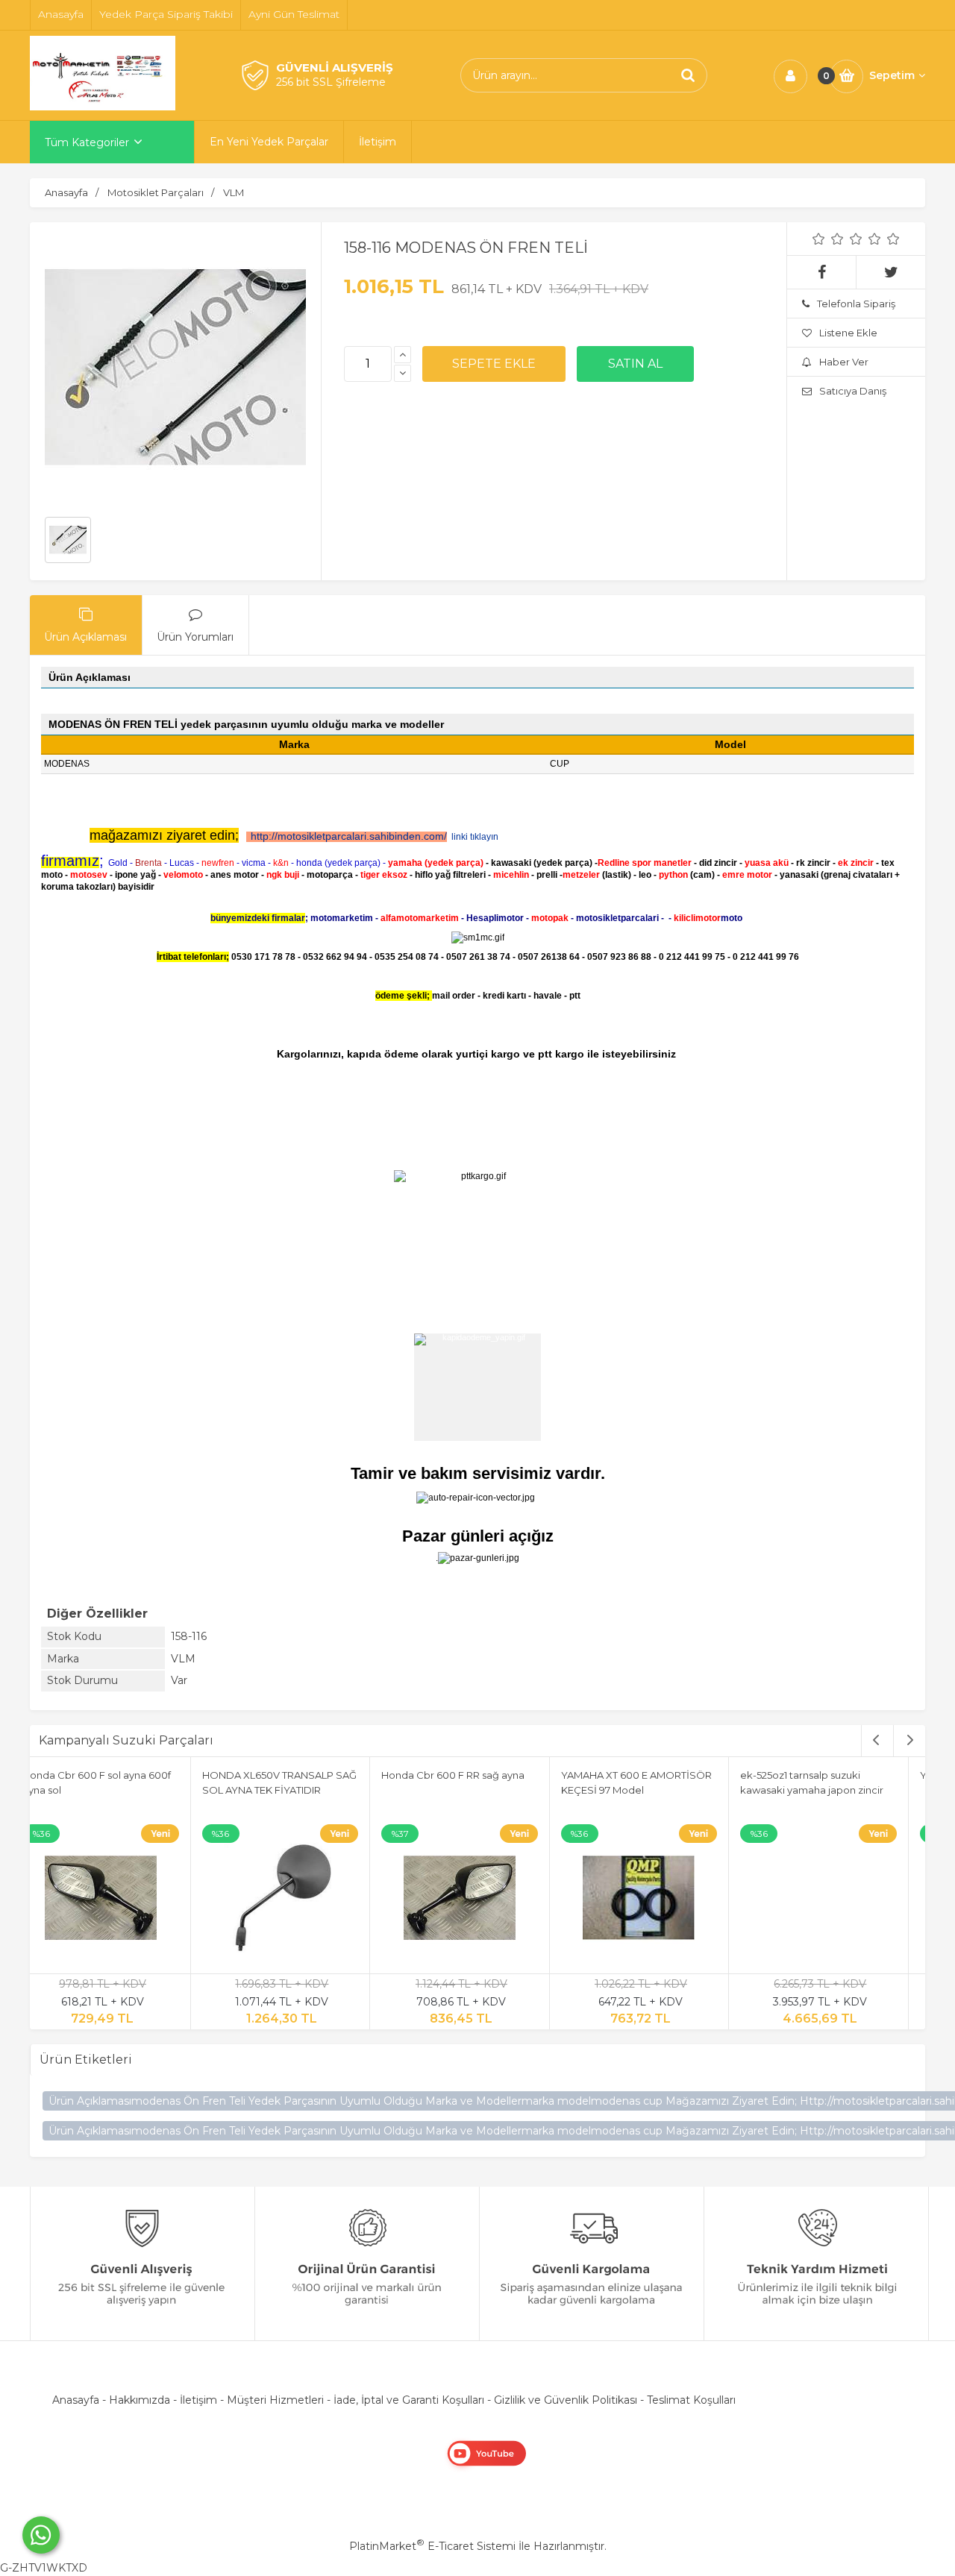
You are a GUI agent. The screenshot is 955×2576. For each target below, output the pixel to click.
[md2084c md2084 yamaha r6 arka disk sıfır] (658, 1900)
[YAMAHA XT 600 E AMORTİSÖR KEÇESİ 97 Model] (119, 1900)
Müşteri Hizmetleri (275, 2400)
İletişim (198, 2400)
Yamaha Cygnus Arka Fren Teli (472, 1775)
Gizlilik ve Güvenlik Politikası (566, 2400)
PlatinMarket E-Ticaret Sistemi (432, 2546)
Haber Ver (844, 362)
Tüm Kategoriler (87, 142)
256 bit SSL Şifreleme (331, 82)
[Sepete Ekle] (494, 364)
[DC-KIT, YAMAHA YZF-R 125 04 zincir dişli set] (837, 1900)
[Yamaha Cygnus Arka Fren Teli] (478, 1900)
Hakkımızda (140, 2400)
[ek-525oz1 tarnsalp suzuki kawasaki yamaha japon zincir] (299, 1900)
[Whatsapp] (41, 2535)
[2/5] (828, 239)
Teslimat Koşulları (691, 2400)
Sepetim (892, 75)
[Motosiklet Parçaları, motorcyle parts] (103, 107)
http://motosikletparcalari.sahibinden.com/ (349, 836)
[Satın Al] (635, 364)
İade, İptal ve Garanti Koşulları (409, 2400)
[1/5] (819, 239)
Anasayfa (76, 2400)
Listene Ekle (848, 333)
